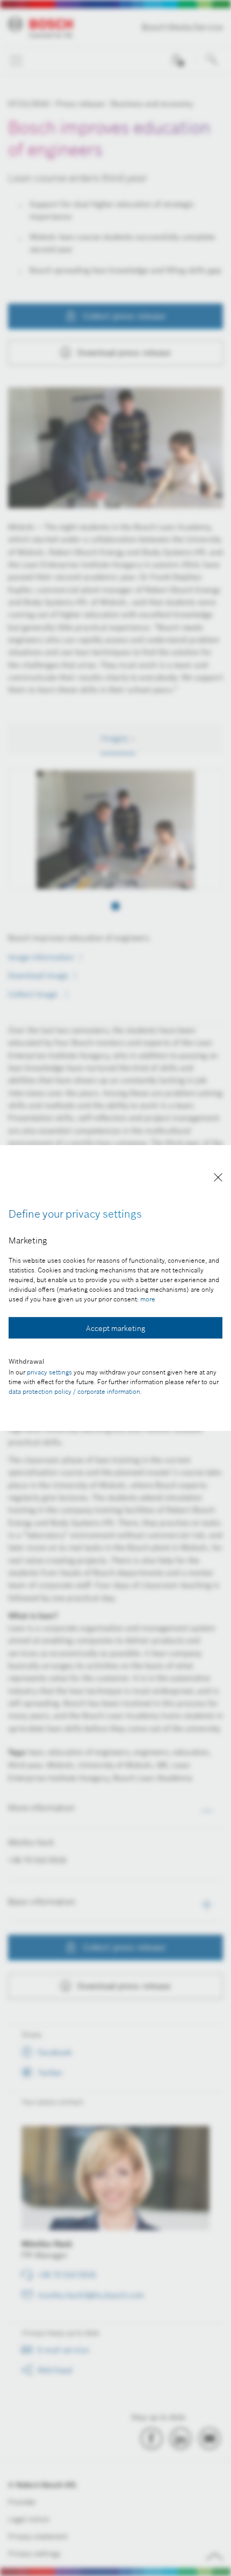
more (148, 1299)
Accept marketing (115, 1328)
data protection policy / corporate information (74, 1391)
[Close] (218, 1179)
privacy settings (49, 1372)
